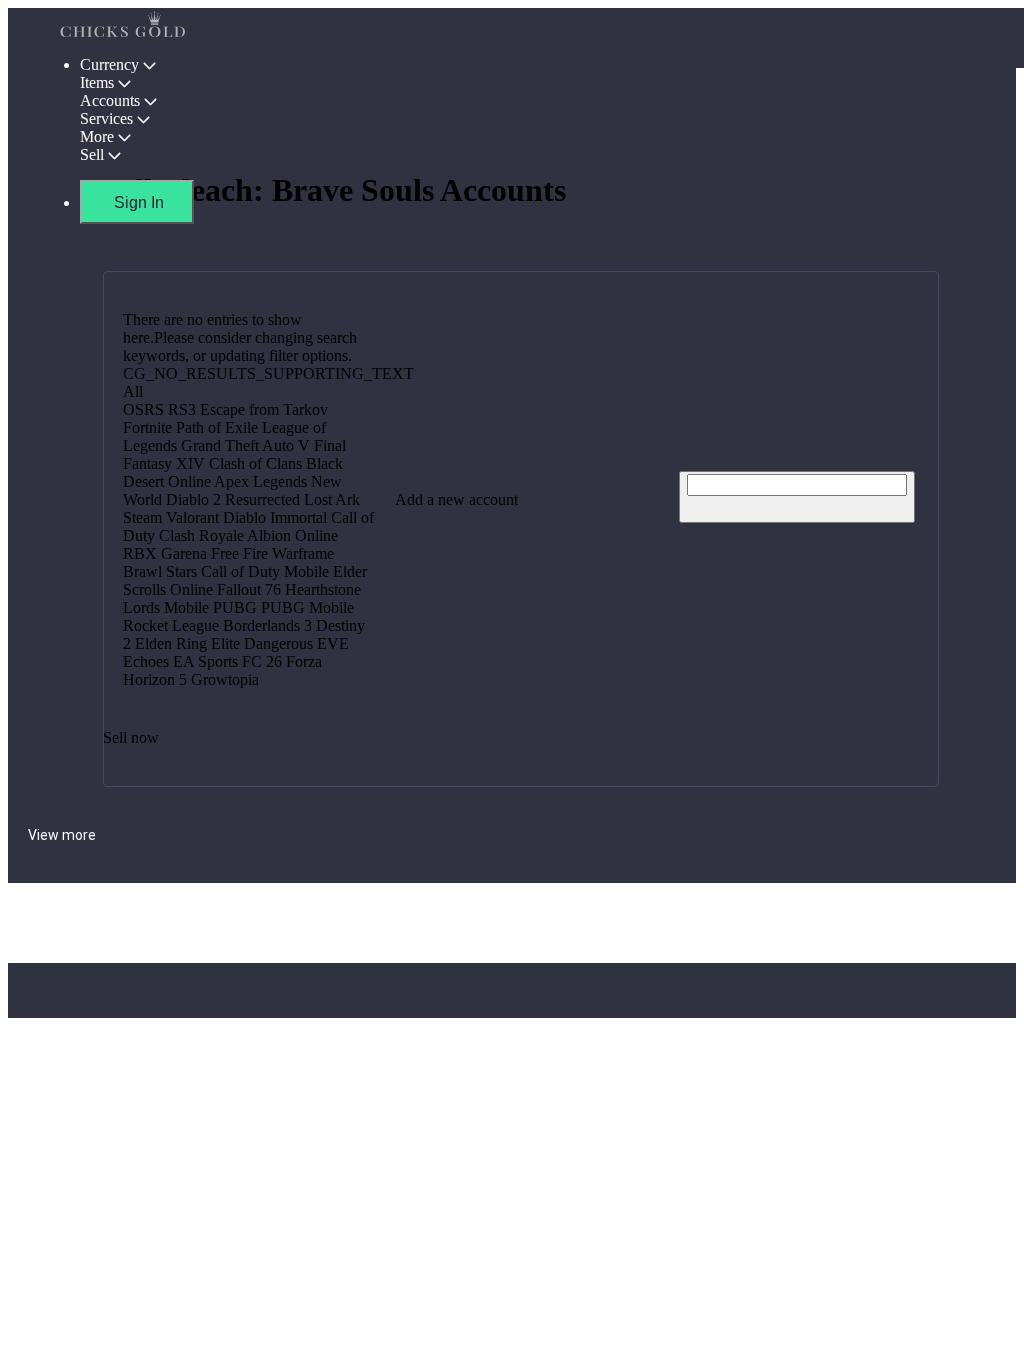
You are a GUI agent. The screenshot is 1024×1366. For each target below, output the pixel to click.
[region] (512, 513)
